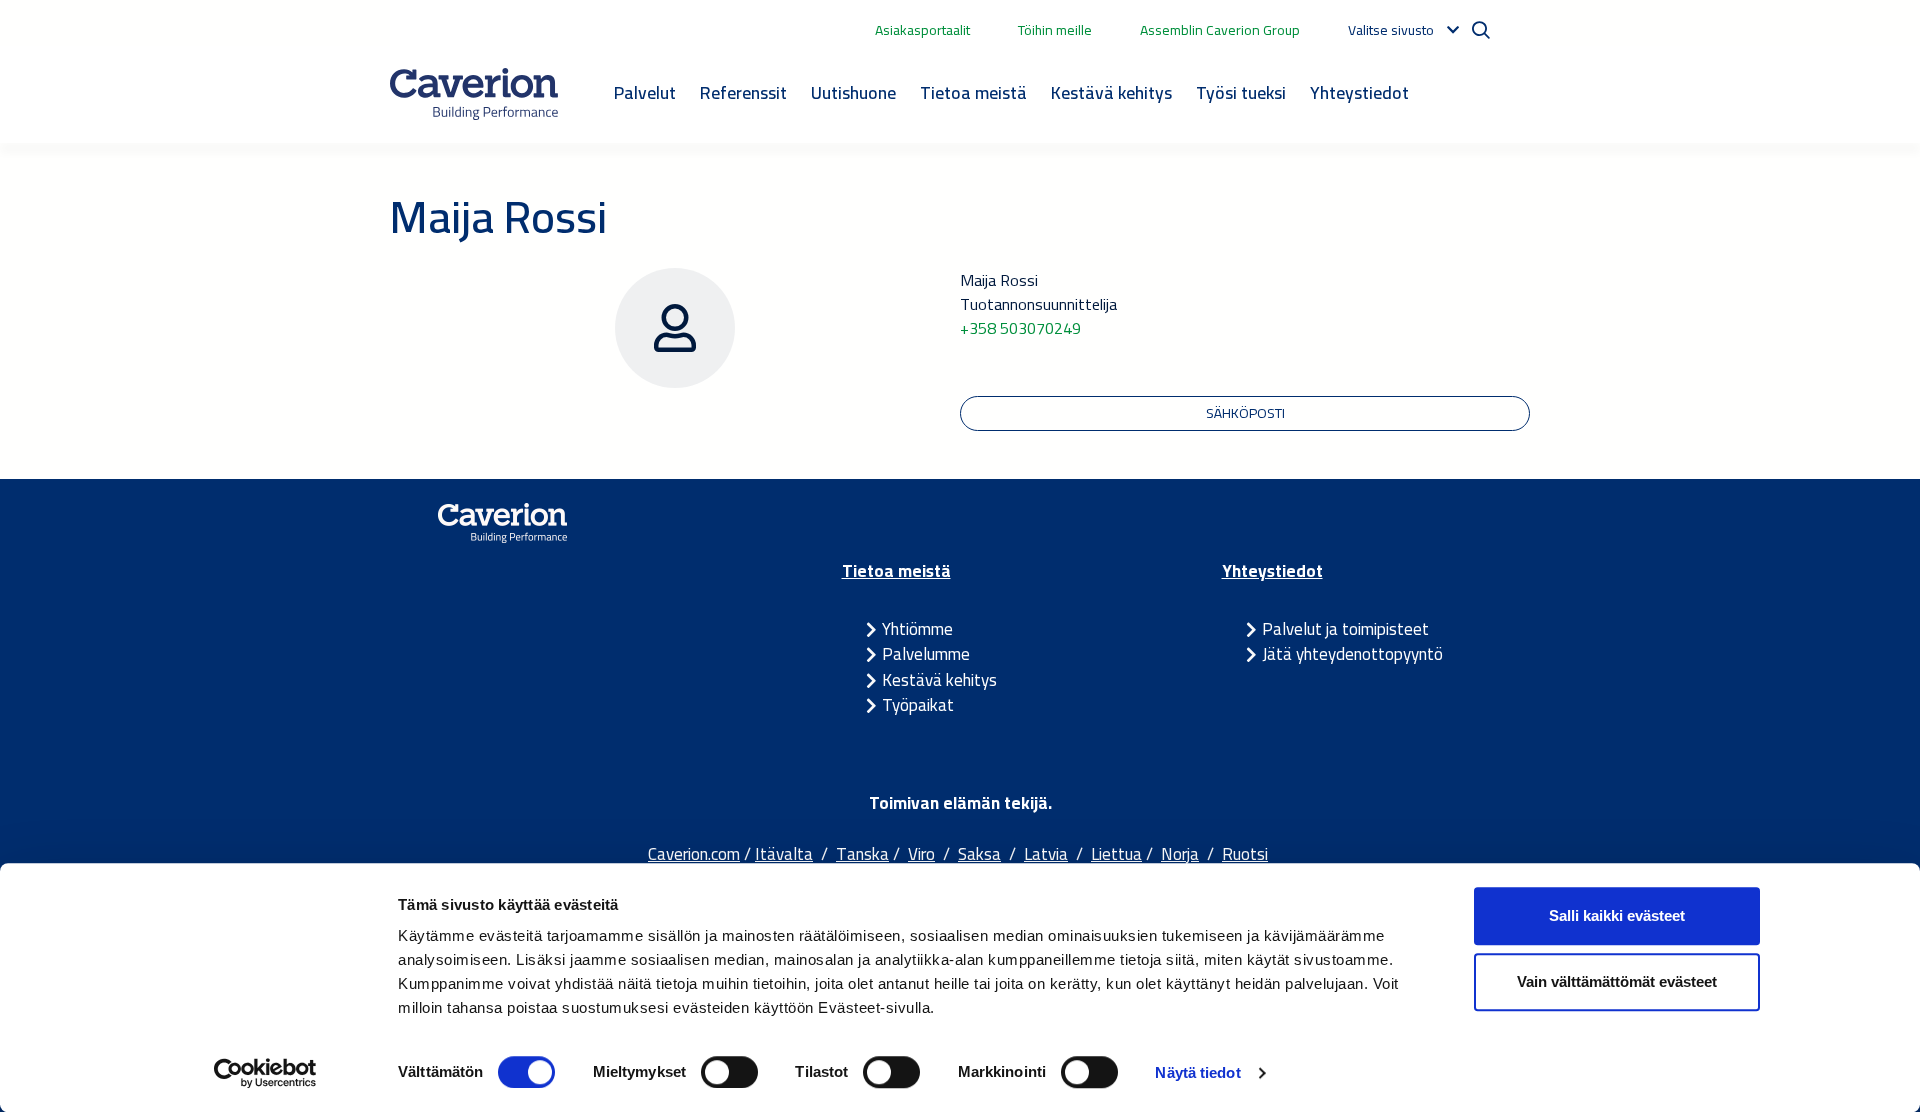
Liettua (1116, 854)
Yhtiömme (917, 629)
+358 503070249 (1020, 328)
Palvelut (645, 92)
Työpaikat (918, 705)
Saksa (979, 854)
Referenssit (743, 92)
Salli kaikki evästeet (1617, 915)
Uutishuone (853, 92)
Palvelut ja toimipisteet (1345, 629)
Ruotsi (1245, 854)
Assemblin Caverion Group (1220, 30)
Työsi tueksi (1241, 92)
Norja (1180, 854)
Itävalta (784, 854)
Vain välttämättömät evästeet (1617, 981)
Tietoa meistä (973, 92)
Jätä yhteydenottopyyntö (1352, 654)
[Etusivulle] (474, 94)
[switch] (729, 1072)
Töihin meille (1055, 30)
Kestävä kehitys (1111, 92)
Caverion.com (694, 854)
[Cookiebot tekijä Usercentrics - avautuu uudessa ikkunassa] (265, 1073)
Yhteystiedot (1359, 92)
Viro (921, 854)
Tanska (862, 854)
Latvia (1046, 854)
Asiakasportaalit (922, 30)
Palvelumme (926, 654)
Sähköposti (1245, 413)
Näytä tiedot (1197, 1072)
